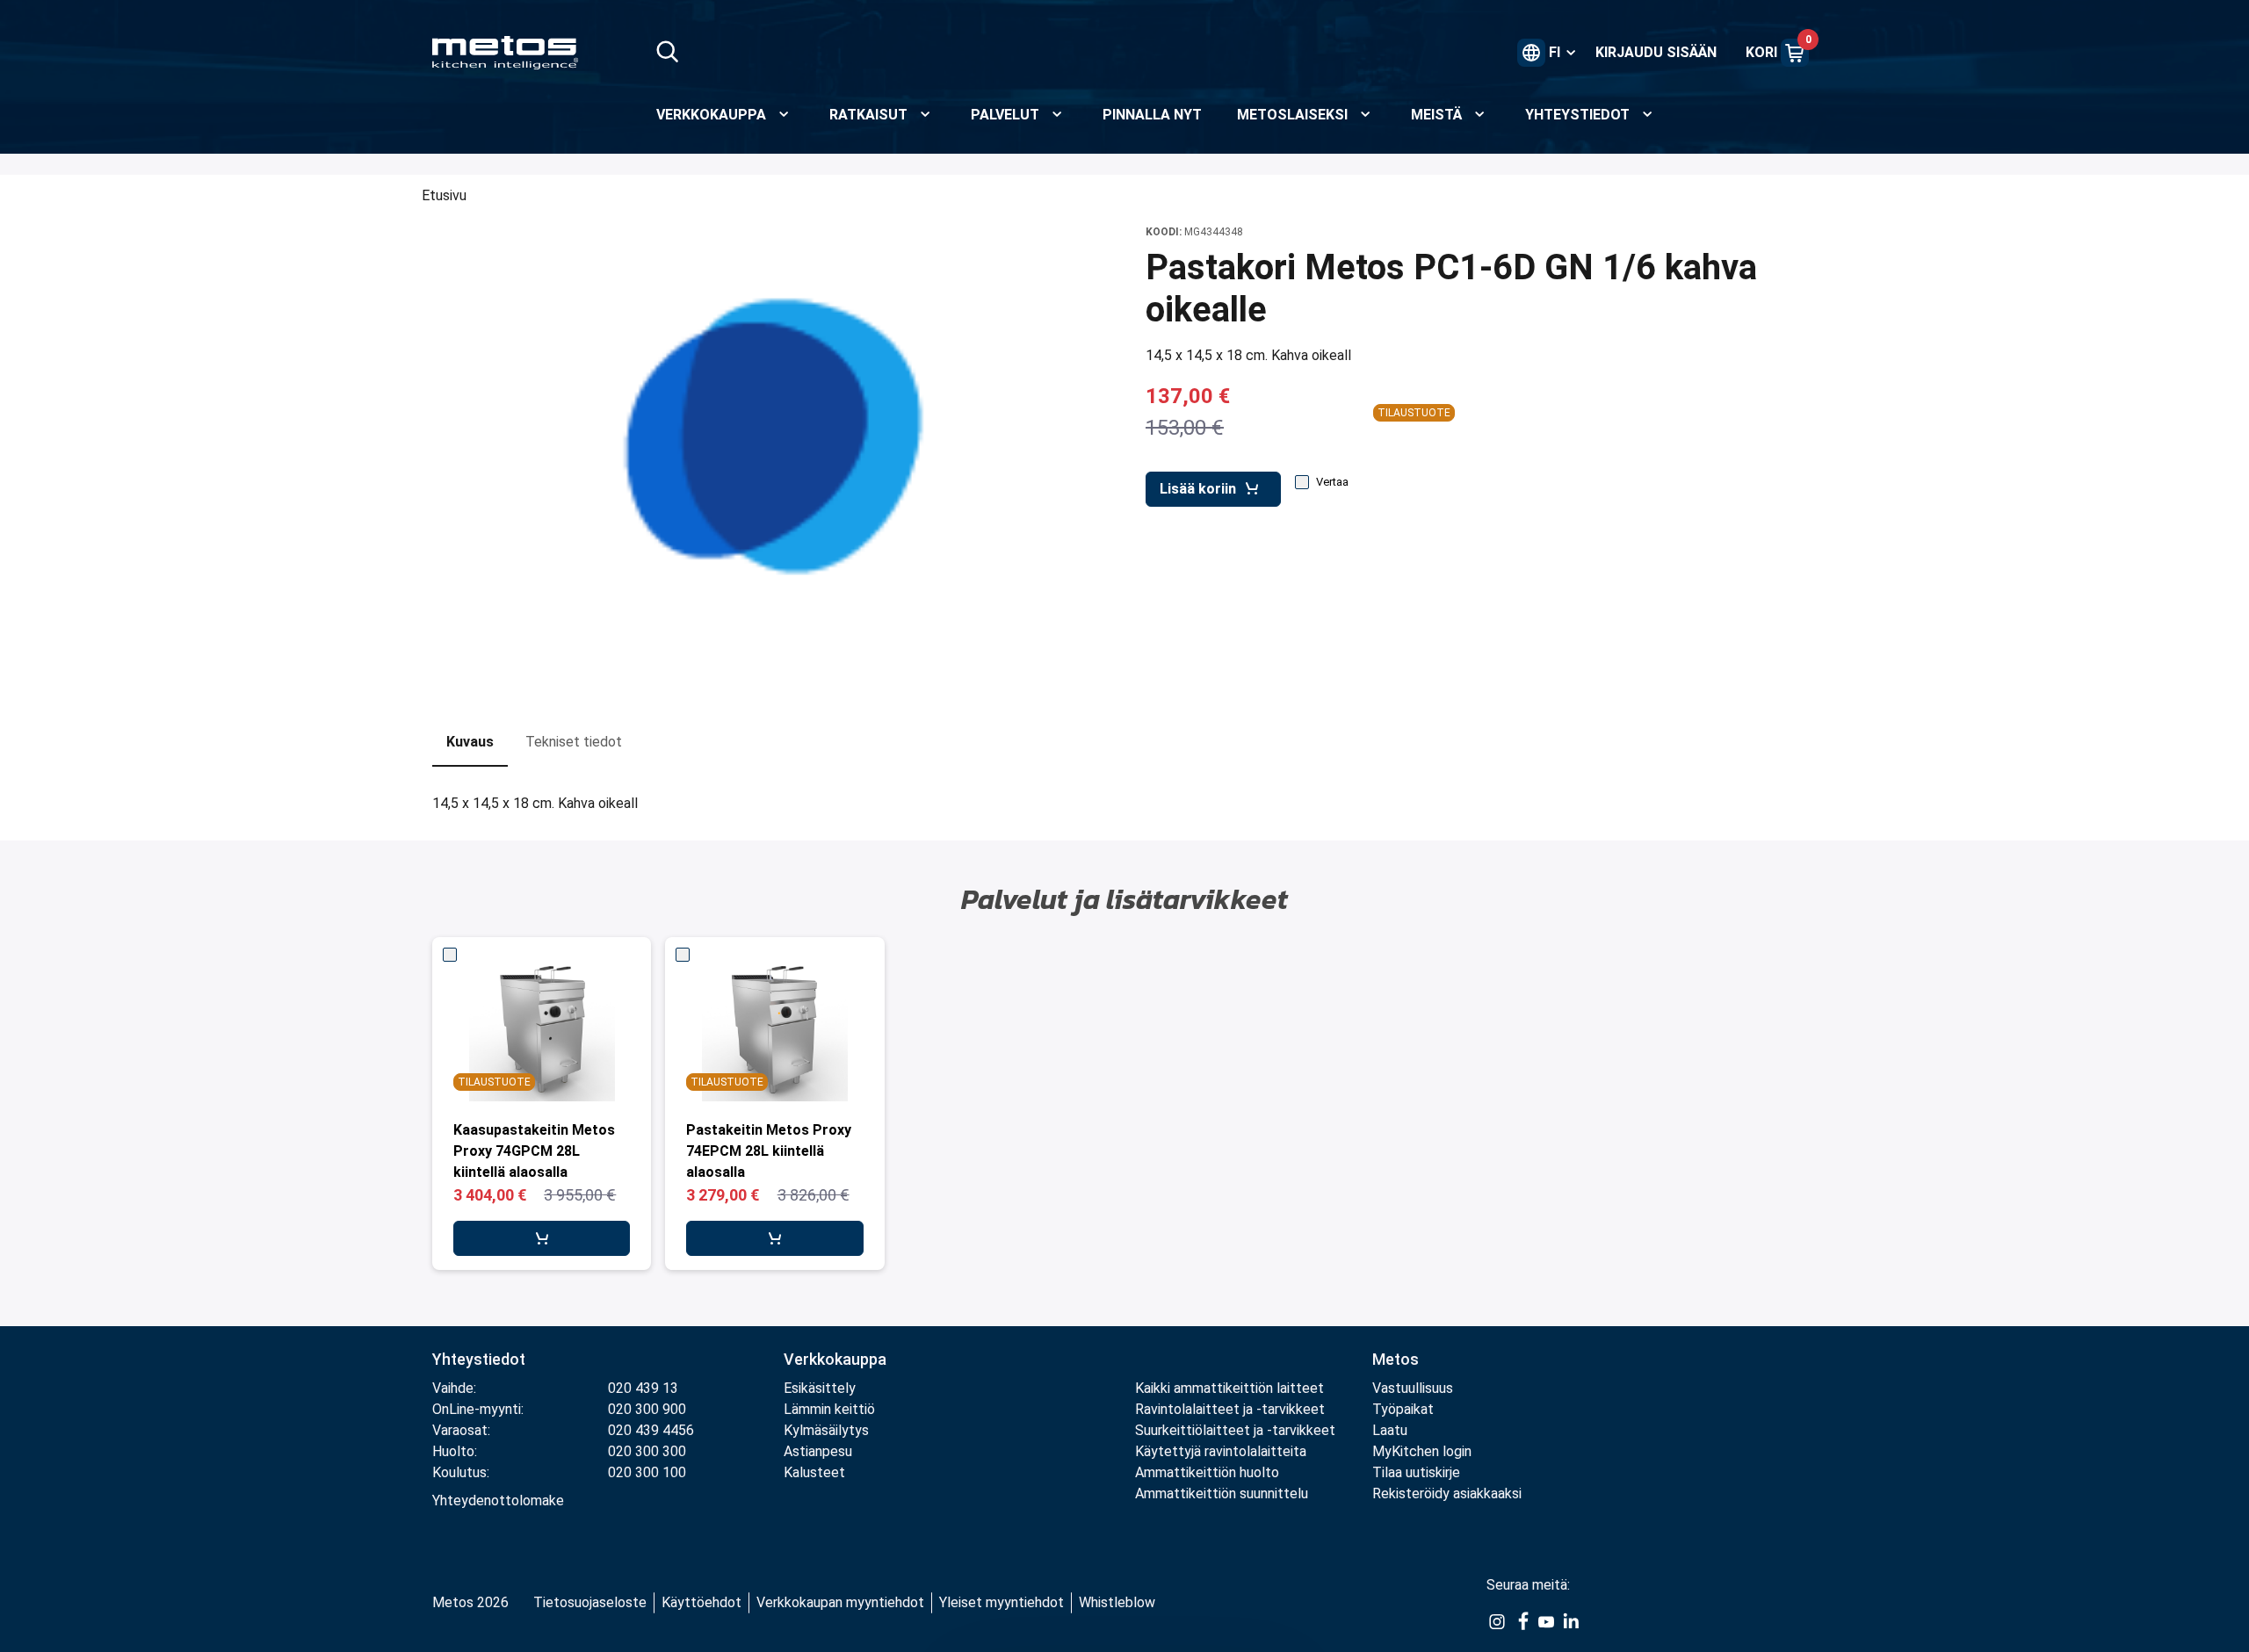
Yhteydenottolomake (498, 1501)
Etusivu (444, 195)
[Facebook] (1522, 1620)
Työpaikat (1403, 1409)
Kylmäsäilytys (826, 1430)
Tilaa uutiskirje (1416, 1472)
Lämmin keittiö (829, 1409)
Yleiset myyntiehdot (1002, 1602)
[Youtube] (1546, 1620)
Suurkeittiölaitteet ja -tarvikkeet (1235, 1430)
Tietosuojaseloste (590, 1602)
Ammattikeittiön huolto (1207, 1472)
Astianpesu (818, 1451)
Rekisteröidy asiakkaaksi (1447, 1493)
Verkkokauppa (835, 1359)
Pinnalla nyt (1152, 115)
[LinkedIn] (1571, 1620)
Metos (1396, 1359)
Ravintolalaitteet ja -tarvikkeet (1230, 1409)
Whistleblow (1117, 1602)
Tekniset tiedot (574, 742)
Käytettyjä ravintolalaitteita (1221, 1451)
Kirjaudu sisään (1656, 52)
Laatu (1390, 1430)
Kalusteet (814, 1472)
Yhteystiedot (479, 1359)
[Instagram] (1497, 1620)
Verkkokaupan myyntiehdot (840, 1602)
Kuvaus (470, 742)
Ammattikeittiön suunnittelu (1222, 1493)
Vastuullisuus (1413, 1388)
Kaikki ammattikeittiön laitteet (1229, 1388)
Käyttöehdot (701, 1602)
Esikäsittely (820, 1388)
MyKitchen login (1422, 1451)
